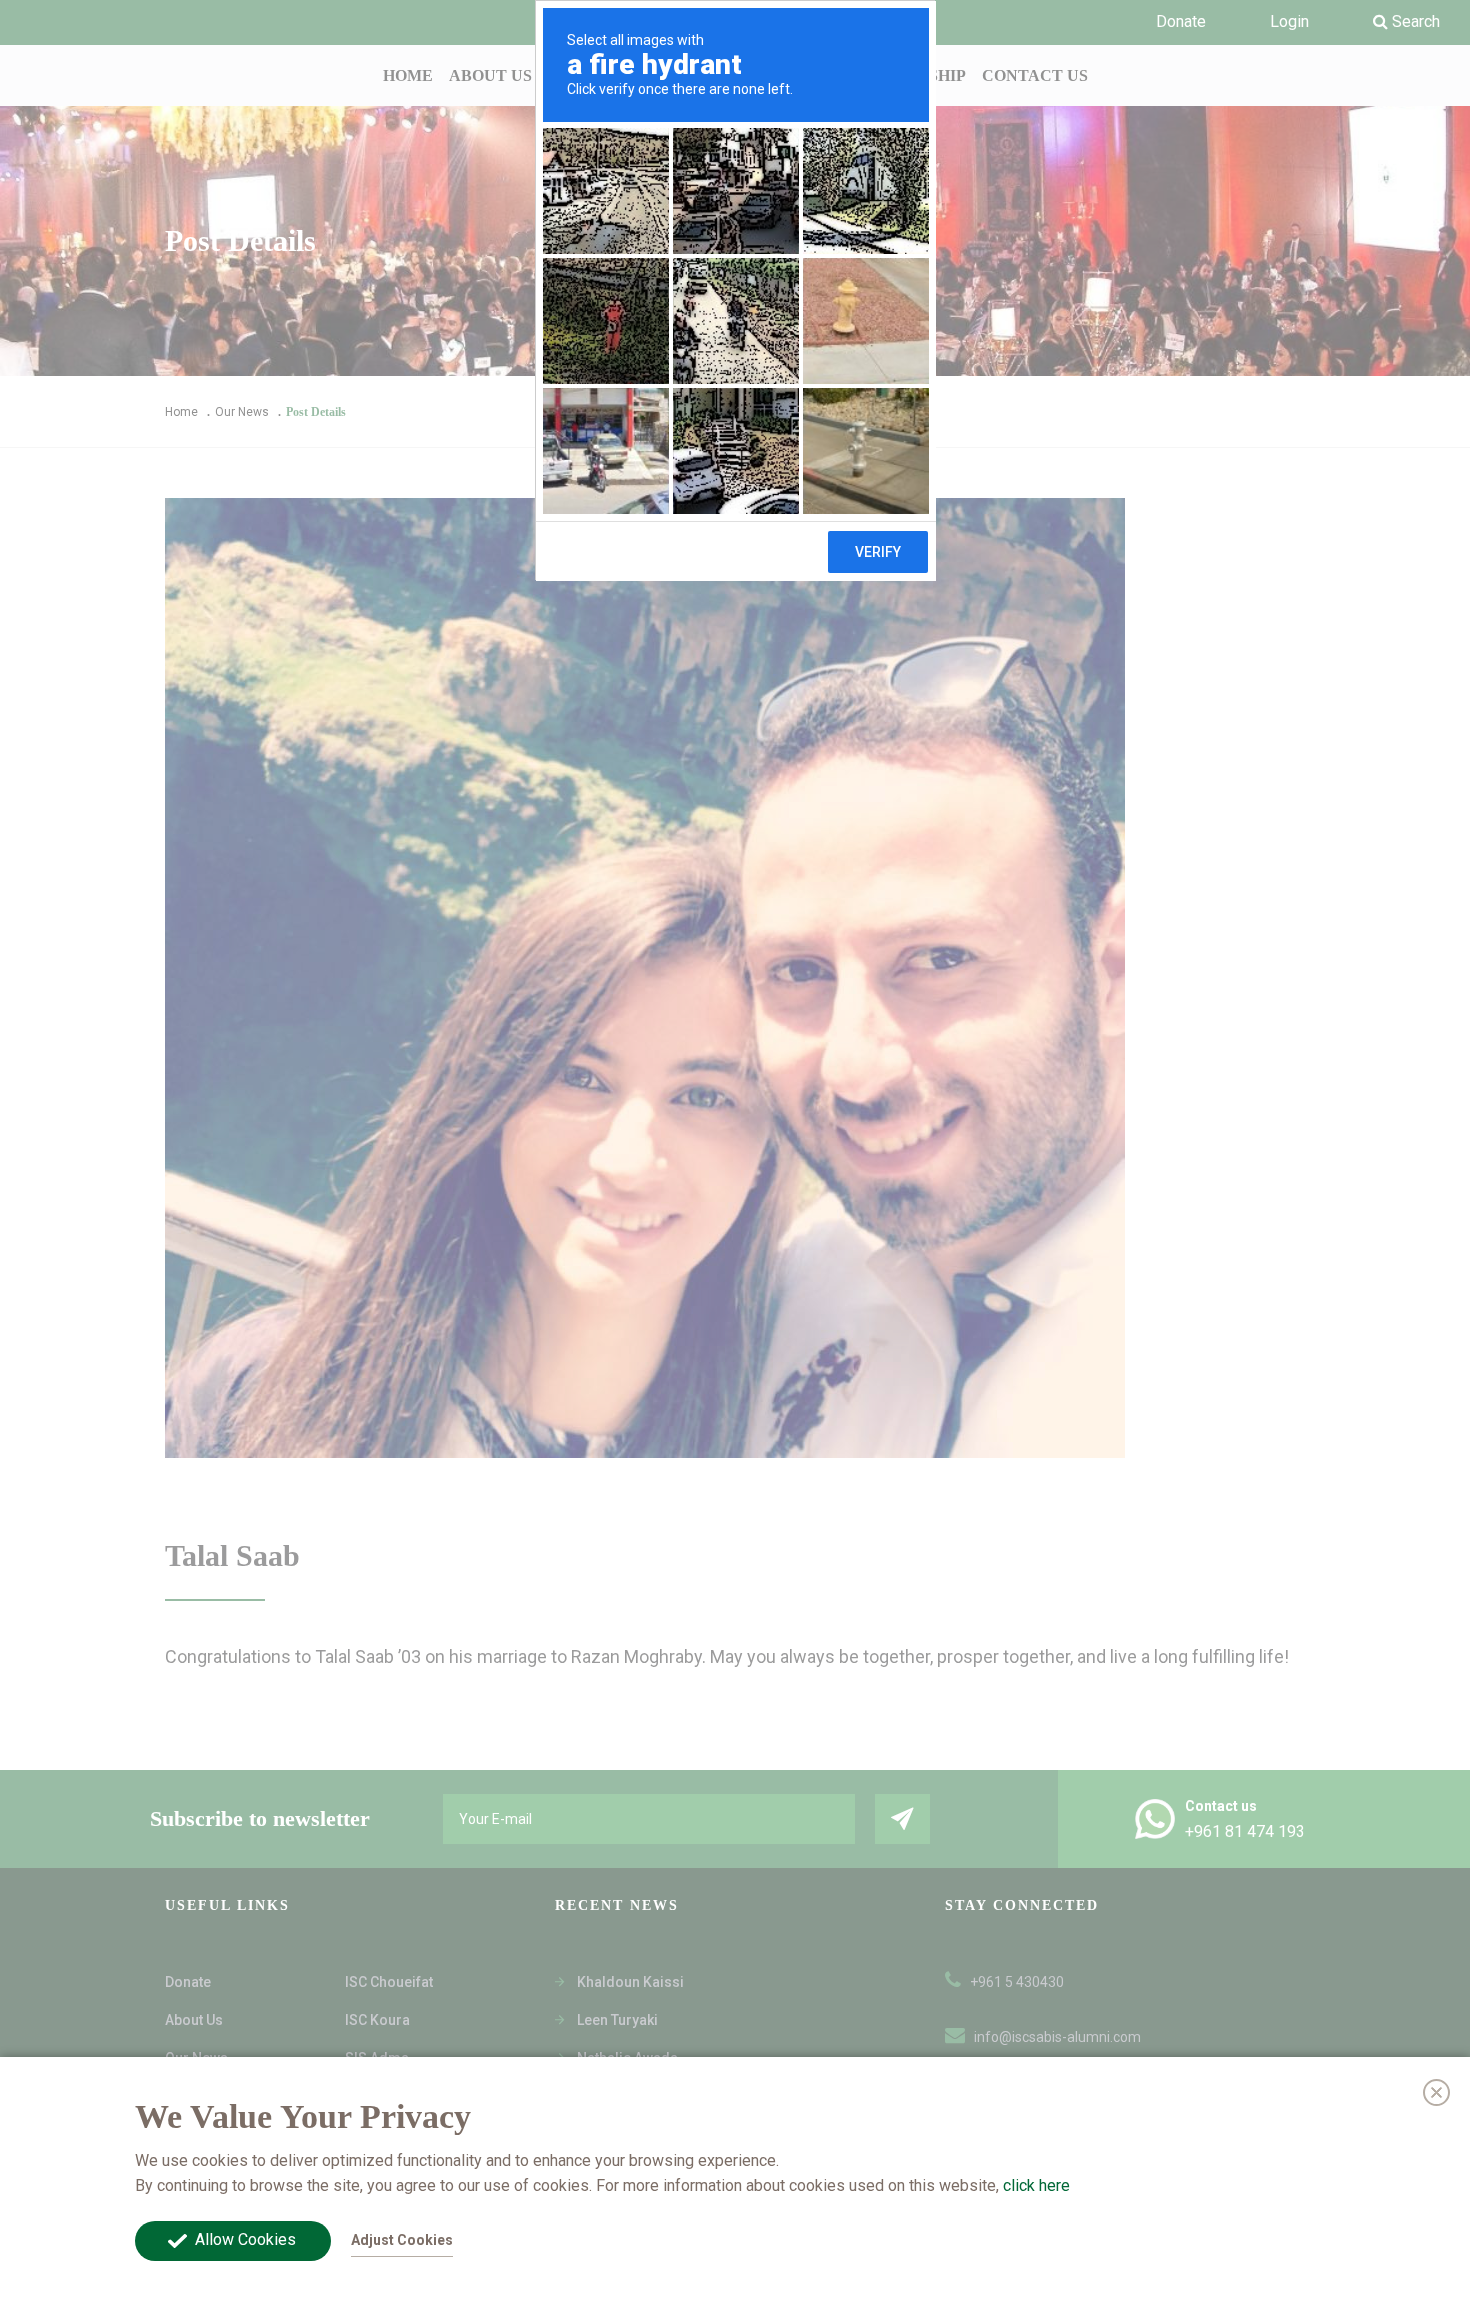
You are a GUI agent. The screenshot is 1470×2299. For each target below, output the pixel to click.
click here (1036, 2184)
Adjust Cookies (402, 2240)
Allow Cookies (245, 2239)
